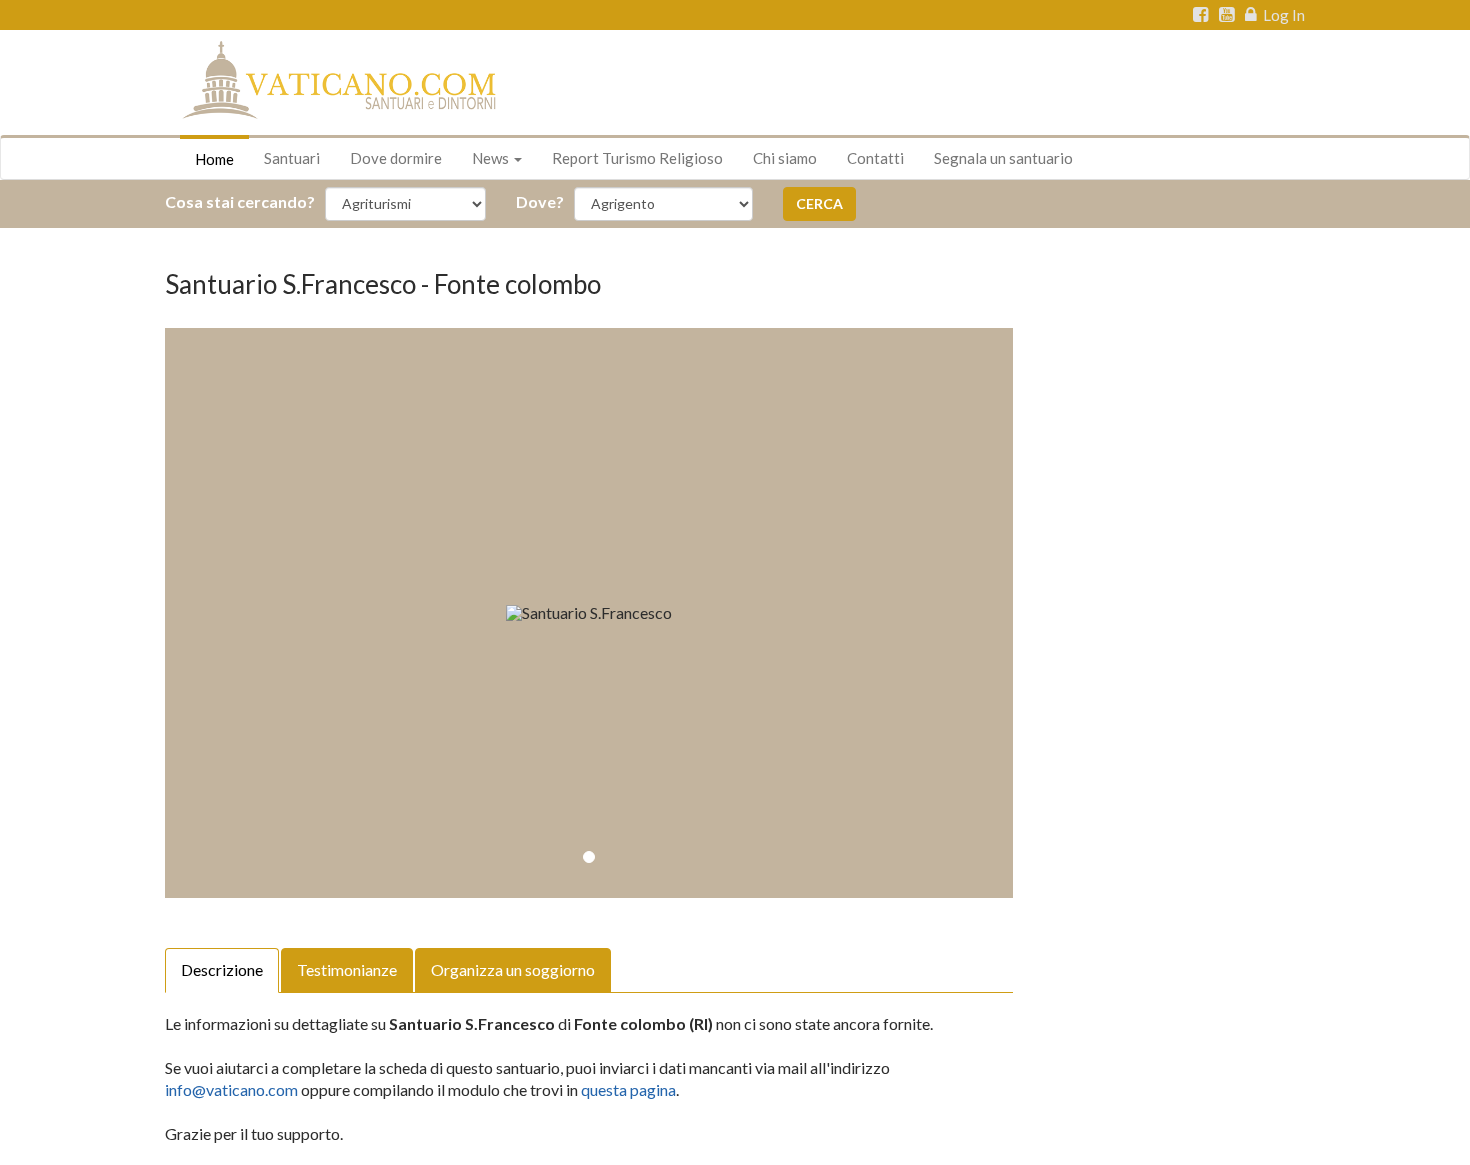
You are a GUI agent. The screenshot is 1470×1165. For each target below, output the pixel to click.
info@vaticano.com (231, 1089)
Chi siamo (785, 158)
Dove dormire (396, 158)
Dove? (540, 201)
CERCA (819, 203)
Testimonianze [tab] (347, 969)
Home (214, 159)
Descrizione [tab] (222, 969)
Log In (1282, 15)
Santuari (292, 158)
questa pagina (628, 1089)
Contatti (875, 158)
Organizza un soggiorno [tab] (513, 969)
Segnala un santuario (1003, 158)
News (492, 158)
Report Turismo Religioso (637, 158)
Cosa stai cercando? (240, 201)
